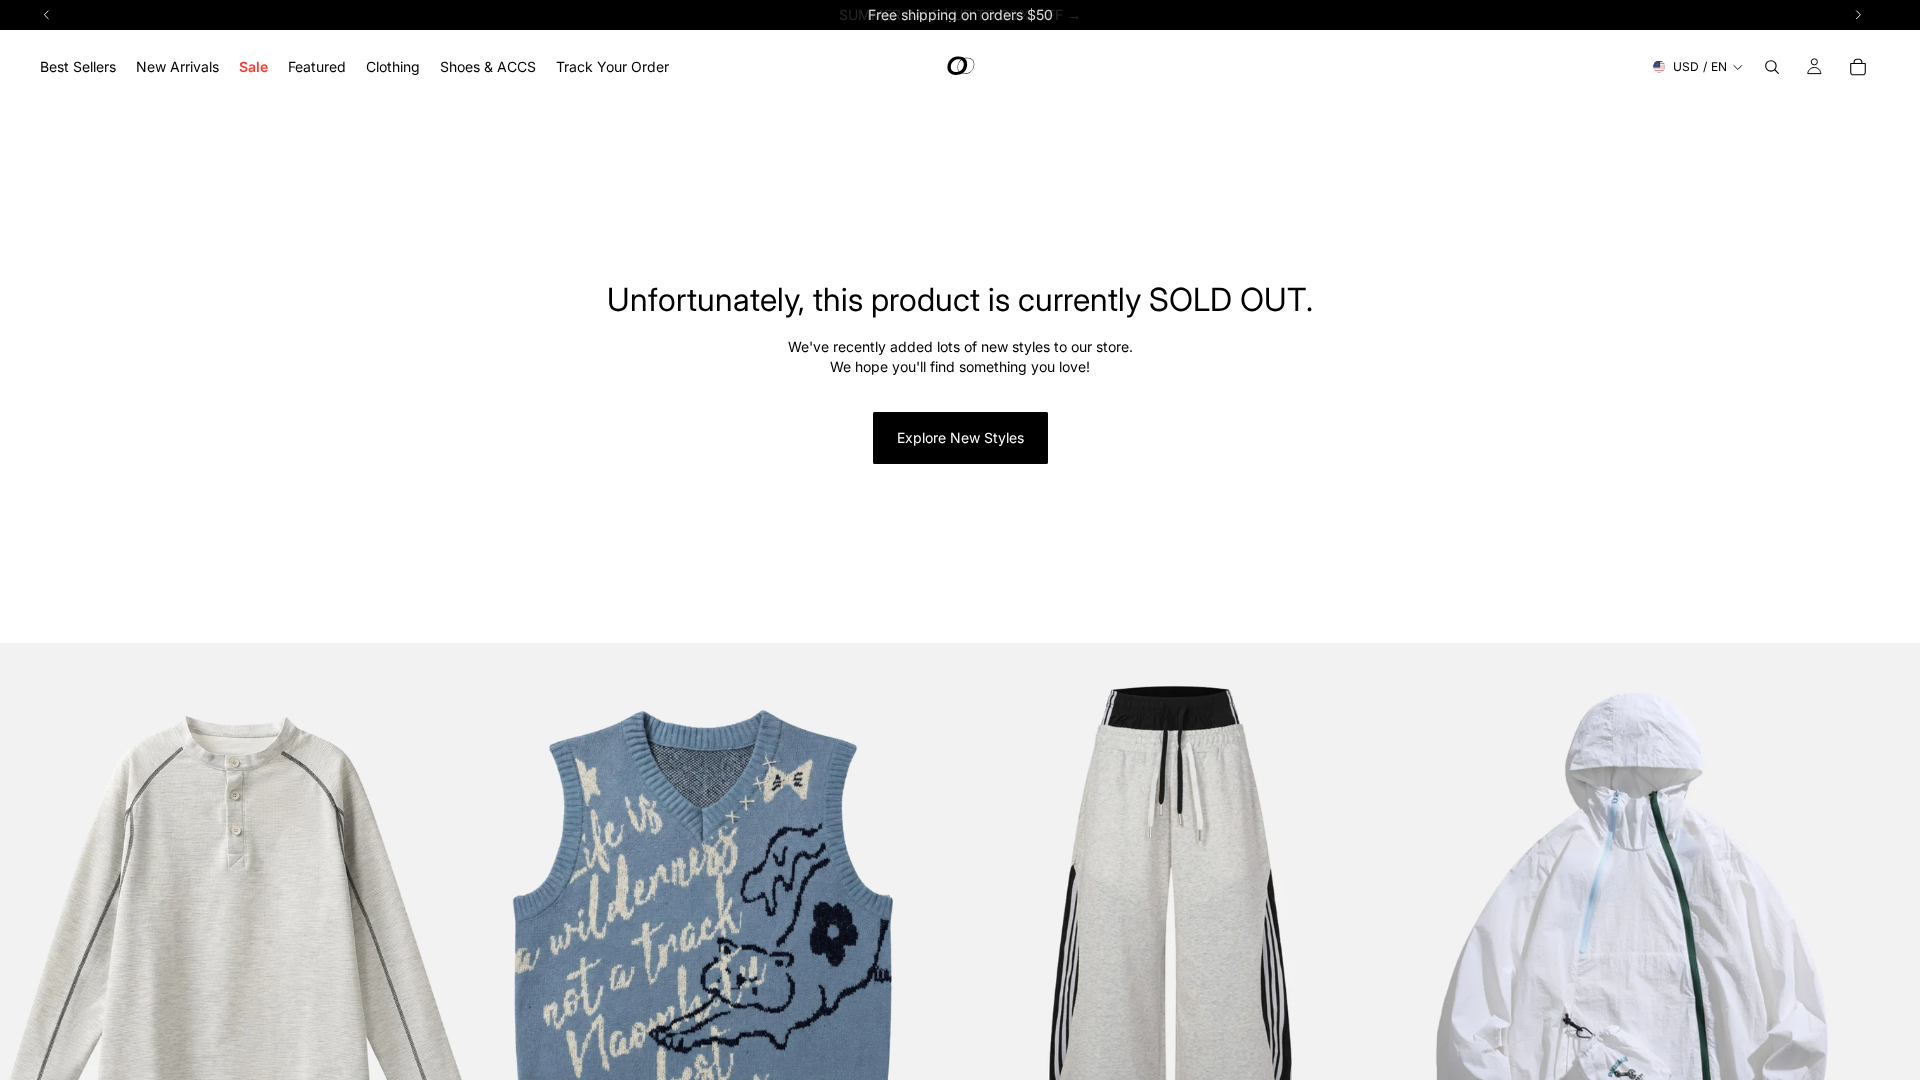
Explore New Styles (960, 437)
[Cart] (1858, 67)
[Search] (1772, 67)
